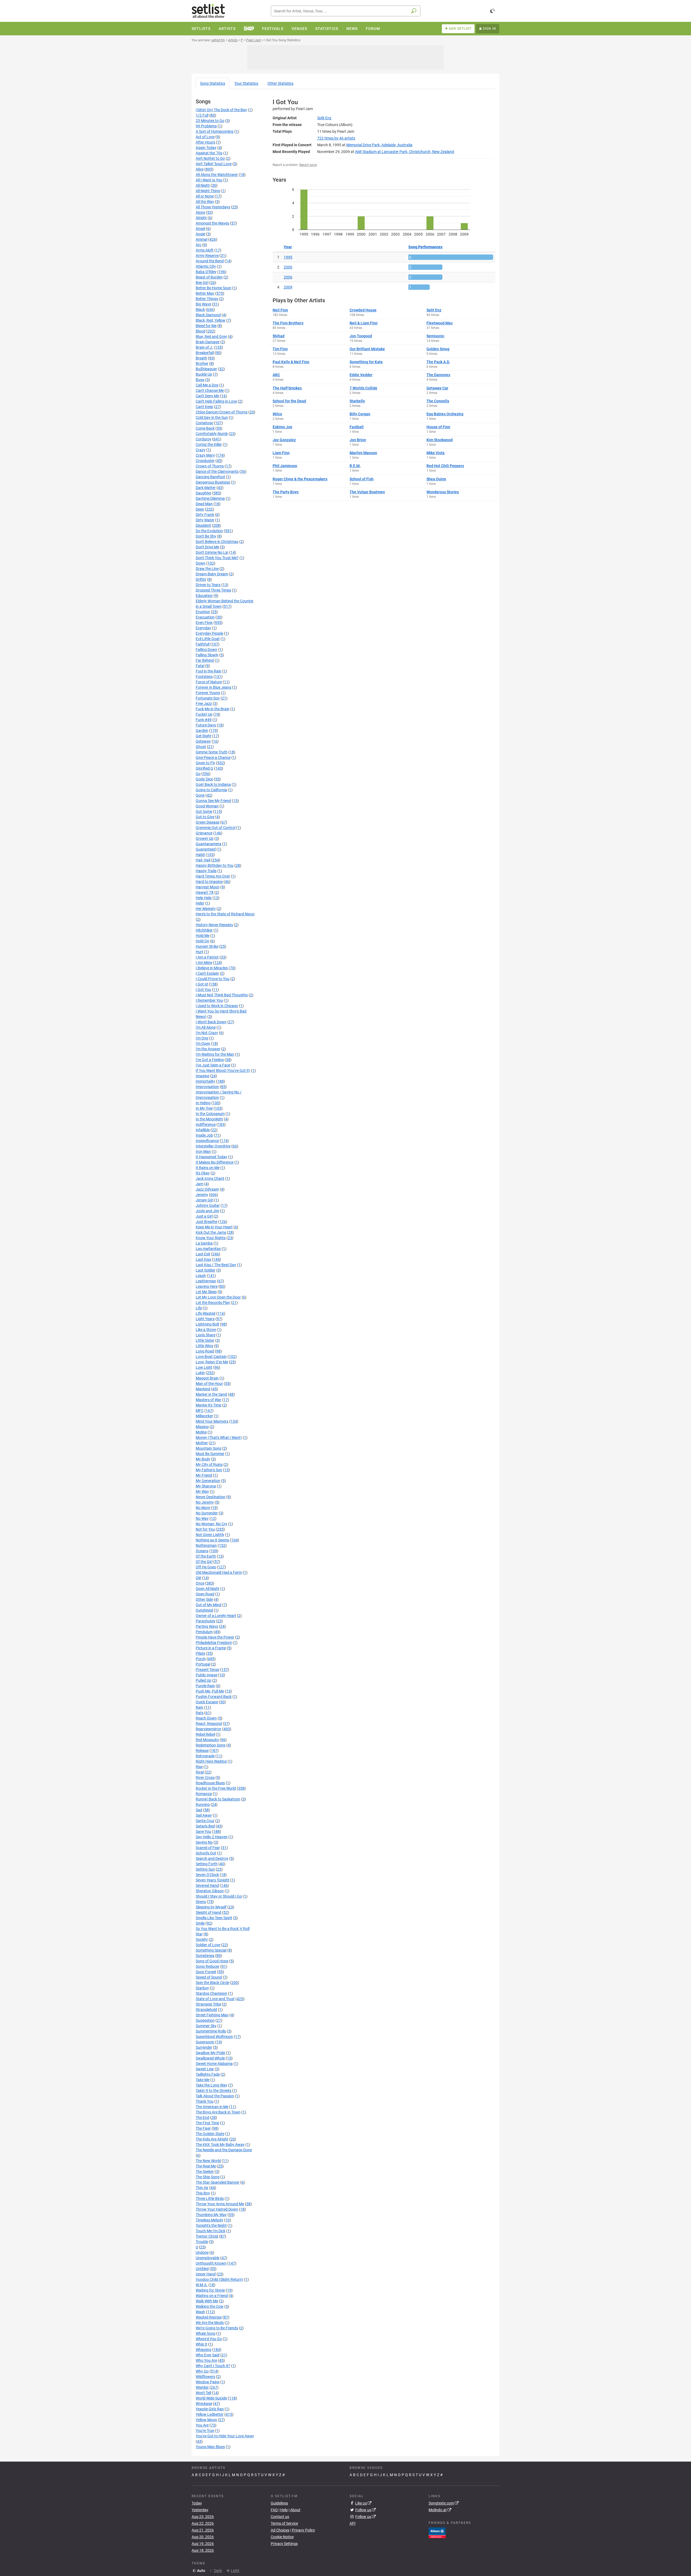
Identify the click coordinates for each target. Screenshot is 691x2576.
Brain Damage (208, 342)
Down (201, 563)
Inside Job (204, 1135)
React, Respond (209, 1724)
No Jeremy (205, 1502)
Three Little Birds (210, 2198)
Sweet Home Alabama (214, 2064)
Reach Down (206, 1718)
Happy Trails (206, 871)
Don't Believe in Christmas (217, 542)
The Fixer (203, 2128)
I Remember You (209, 1000)
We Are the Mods (210, 2323)
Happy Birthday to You (215, 865)
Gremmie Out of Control (216, 828)
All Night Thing (208, 191)
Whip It (201, 2344)
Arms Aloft (205, 250)
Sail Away (204, 1815)
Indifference (206, 1124)
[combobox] (346, 11)
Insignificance (207, 1141)
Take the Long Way (211, 2085)
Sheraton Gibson (210, 1891)
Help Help (204, 898)
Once (200, 1583)
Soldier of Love (208, 1945)
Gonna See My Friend (213, 801)
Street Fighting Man (212, 2015)
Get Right (204, 736)
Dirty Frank (205, 515)
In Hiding (203, 1103)
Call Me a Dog (207, 385)
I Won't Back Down (211, 1022)
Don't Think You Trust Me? (217, 558)
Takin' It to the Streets (214, 2091)
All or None (205, 196)
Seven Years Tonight (213, 1880)
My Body (203, 1459)
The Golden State (210, 2134)
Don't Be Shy (206, 536)
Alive (200, 169)
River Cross (205, 1778)
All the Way (205, 202)
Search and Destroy (212, 1858)
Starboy (202, 1988)
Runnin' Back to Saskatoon (218, 1799)
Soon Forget (206, 1972)
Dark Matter (206, 488)
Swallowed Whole (210, 2058)
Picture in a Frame (211, 1648)
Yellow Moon (206, 2420)
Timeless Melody (209, 2220)
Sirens (201, 1902)
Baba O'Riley (206, 272)
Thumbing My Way (211, 2215)
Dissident (203, 525)
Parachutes (205, 1621)
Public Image (206, 1675)
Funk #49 (204, 720)
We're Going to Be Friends (217, 2328)
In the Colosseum (210, 1114)
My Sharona (206, 1486)
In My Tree (204, 1108)
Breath (201, 358)
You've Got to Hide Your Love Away (225, 2436)
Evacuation (205, 617)
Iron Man (203, 1151)
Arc (199, 245)
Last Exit (203, 1254)
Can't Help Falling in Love (216, 401)
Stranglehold (206, 2010)
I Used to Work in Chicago (217, 1006)
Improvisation (207, 1087)
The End (202, 2118)
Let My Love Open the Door (218, 1297)
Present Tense (207, 1670)
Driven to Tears (208, 585)
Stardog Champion (211, 1993)
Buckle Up (204, 374)
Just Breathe (206, 1222)
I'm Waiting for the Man (215, 1054)
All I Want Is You (209, 180)
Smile (200, 1923)
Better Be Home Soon (214, 288)
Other (280, 83)
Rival (200, 1772)
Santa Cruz (205, 1821)
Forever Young (208, 693)
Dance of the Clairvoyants (217, 471)
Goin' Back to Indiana (213, 784)
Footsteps (204, 677)
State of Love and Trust (215, 1999)
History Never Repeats (214, 925)
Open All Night (208, 1589)
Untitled (202, 2269)
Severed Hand (207, 1885)
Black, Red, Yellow (211, 320)
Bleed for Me (206, 326)
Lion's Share (206, 1335)
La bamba (204, 1243)
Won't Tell (203, 2393)
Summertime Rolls (211, 2031)
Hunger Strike (207, 946)
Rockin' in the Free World (216, 1788)
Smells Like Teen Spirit (214, 1918)
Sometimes (205, 1956)
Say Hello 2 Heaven (212, 1837)
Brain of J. (204, 347)
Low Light (204, 1367)
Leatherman (206, 1281)
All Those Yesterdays (213, 207)
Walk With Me (207, 2301)
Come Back (205, 428)
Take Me (203, 2080)
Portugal (203, 1664)
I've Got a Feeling (210, 1060)
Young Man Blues (210, 2447)
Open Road (205, 1594)
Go (198, 774)
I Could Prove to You (213, 979)
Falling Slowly (207, 655)
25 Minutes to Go (210, 121)
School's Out (206, 1853)
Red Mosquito (207, 1740)
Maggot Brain (207, 1378)
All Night (203, 185)
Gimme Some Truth (212, 752)
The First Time (207, 2123)
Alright (201, 218)
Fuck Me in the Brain (213, 709)
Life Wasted (206, 1313)
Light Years (205, 1319)
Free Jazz (204, 704)
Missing (202, 1427)
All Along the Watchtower (217, 175)
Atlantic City (206, 266)
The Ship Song (208, 2177)
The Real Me (206, 2166)
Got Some (204, 811)
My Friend (204, 1475)
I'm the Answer (208, 1049)
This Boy (203, 2193)
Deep (200, 509)
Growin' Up (205, 838)
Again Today (206, 148)
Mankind (203, 1389)
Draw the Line (207, 569)
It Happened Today (211, 1157)
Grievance (204, 833)
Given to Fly (205, 763)
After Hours (205, 142)
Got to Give (205, 817)
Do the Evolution (209, 531)
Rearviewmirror (209, 1729)
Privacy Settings (284, 2544)
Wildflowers (205, 2377)
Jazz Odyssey (207, 1189)
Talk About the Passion (215, 2096)
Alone (200, 212)
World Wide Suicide (211, 2398)
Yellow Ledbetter (210, 2414)
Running (203, 1804)
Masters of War (209, 1400)
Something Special (211, 1950)
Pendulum (204, 1632)
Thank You (205, 2101)
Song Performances (425, 247)
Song (213, 83)
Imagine (202, 1076)
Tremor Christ (207, 2236)
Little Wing (204, 1346)
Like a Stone (206, 1330)
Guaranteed (206, 849)
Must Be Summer (210, 1454)
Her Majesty (206, 909)
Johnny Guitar (208, 1205)
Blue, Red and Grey (211, 337)
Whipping (204, 2350)
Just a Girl (204, 1216)
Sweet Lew (205, 2069)
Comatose (204, 423)
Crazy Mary (205, 455)
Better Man (205, 293)
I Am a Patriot (207, 957)
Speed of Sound (209, 1977)
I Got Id (202, 984)
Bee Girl (202, 283)
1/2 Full (202, 115)
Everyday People (209, 633)
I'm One (202, 1038)
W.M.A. (202, 2285)
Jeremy (202, 1195)
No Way (202, 1518)
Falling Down (206, 650)
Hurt (199, 952)
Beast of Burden (209, 277)
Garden (202, 730)
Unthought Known (211, 2263)
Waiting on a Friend (212, 2296)
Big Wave (203, 304)
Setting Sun (205, 1869)
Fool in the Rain (209, 671)
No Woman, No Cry (211, 1524)
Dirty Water (205, 520)
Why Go (202, 2371)
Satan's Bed (205, 1826)
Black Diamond (208, 315)
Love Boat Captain (211, 1357)
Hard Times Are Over (213, 876)
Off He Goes (206, 1567)
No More (203, 1508)
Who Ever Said (208, 2355)
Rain (199, 1707)
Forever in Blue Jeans (214, 687)
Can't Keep (204, 407)
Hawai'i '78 (205, 892)
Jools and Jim (207, 1211)
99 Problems (206, 126)
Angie (200, 234)
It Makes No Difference (215, 1162)
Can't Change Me (210, 390)
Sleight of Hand (209, 1912)
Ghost (201, 747)
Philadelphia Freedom (214, 1643)
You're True (205, 2431)
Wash (200, 2312)
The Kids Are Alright (212, 2139)
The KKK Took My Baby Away (220, 2145)
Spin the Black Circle (212, 1983)
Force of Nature (209, 682)
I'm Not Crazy (207, 1033)
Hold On (202, 941)
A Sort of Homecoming (215, 131)
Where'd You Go (209, 2339)
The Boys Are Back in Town (218, 2112)
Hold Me (203, 936)
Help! (200, 903)
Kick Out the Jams (211, 1232)
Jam (199, 1184)
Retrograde (205, 1756)
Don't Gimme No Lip (212, 552)
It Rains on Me (208, 1168)
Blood (201, 331)
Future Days (206, 725)
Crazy (201, 450)
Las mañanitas (208, 1249)
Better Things (207, 299)
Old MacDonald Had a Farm (219, 1572)
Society (202, 1939)
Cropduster (205, 461)
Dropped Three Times (213, 590)
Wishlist (202, 2387)
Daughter (204, 493)
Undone (202, 2252)
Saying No (204, 1842)
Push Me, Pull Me (210, 1691)
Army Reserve (207, 256)
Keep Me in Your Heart (214, 1227)
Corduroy (204, 439)
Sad (199, 1810)
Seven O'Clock (207, 1875)
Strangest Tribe (208, 2004)
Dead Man (204, 504)
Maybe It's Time (209, 1405)
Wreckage (204, 2404)
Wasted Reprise (209, 2317)
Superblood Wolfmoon (214, 2037)
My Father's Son (209, 1470)
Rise (199, 1767)
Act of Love (205, 137)
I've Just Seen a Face (213, 1065)
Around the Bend (210, 261)
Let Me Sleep (206, 1292)
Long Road (205, 1351)
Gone (200, 795)
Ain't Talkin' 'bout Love (214, 164)
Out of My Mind (209, 1605)
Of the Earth (206, 1556)
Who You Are (206, 2360)
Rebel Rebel (205, 1734)
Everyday (203, 628)
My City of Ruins (209, 1464)
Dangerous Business (213, 482)
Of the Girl (204, 1562)
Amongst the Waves (212, 223)
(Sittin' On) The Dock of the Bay (221, 110)
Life (199, 1308)
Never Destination (211, 1497)
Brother (202, 363)
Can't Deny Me (207, 396)
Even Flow (204, 623)
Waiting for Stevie (210, 2290)
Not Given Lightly (210, 1535)
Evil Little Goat (208, 639)
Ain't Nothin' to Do (210, 158)
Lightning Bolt (207, 1324)
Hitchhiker (204, 930)
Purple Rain (205, 1686)
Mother (202, 1443)
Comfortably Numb (212, 434)
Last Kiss (203, 1259)
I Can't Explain (207, 973)
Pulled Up (204, 1680)
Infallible (203, 1130)
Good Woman (207, 806)
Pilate (200, 1653)
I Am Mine (204, 963)
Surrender (204, 2047)
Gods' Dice (204, 779)
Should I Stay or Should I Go (219, 1896)
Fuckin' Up (204, 714)
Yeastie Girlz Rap (210, 2409)
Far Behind (205, 660)
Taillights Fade (208, 2074)
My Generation (208, 1481)
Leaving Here (207, 1286)
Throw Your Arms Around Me (220, 2204)
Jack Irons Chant (210, 1178)
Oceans (202, 1551)
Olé (198, 1578)
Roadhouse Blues (210, 1783)
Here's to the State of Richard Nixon (225, 914)
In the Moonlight (209, 1119)
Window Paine (208, 2382)
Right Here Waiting (211, 1761)
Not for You (205, 1529)
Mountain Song (209, 1448)
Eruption (203, 612)
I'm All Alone (206, 1027)
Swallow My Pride (210, 2053)
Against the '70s (209, 153)
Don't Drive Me (207, 547)
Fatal (200, 666)
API (353, 2523)
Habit (200, 855)
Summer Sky (206, 2026)
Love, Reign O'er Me (212, 1362)
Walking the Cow (210, 2306)
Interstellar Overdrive (213, 1146)
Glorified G (204, 768)
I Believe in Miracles (212, 968)
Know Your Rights (211, 1238)
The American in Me (212, 2107)
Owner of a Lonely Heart (216, 1616)
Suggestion (205, 2020)
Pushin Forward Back (214, 1697)
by (336, 138)
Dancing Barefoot (210, 477)
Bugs (200, 380)
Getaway (203, 741)
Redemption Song (211, 1745)
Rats (200, 1713)
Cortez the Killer (209, 444)
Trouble (202, 2242)
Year (288, 247)
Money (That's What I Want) (219, 1437)
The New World (208, 2161)
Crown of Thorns (210, 466)
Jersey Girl (204, 1200)
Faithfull (203, 644)
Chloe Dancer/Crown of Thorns (222, 412)
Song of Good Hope (212, 1961)
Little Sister (205, 1340)
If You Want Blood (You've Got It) (223, 1070)
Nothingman (206, 1545)
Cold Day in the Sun (212, 417)
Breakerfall (205, 353)
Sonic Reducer (208, 1966)
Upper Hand (206, 2274)
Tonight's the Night (211, 2225)
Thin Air (202, 2188)
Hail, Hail (203, 860)
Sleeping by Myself (211, 1907)
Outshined (204, 1610)
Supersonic (205, 2042)
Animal (201, 239)
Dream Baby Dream (212, 574)
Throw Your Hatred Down (217, 2209)
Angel (200, 229)
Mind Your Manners (212, 1421)
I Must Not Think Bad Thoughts (222, 995)
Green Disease (208, 822)
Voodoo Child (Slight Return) (219, 2279)
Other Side (204, 1599)
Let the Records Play (213, 1303)
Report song (308, 165)
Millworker (204, 1416)
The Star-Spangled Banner (218, 2182)
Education (204, 596)
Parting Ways (207, 1626)
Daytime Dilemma (210, 498)
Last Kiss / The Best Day (216, 1265)
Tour (246, 83)
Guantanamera (209, 844)
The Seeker (205, 2171)
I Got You (203, 990)
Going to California (211, 790)
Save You (203, 1831)
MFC (200, 1411)
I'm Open (203, 1044)
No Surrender (207, 1513)
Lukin (200, 1373)
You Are (202, 2425)
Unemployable (208, 2258)
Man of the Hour (209, 1384)
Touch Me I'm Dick (211, 2231)
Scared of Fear (208, 1848)
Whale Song (206, 2333)
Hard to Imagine (209, 882)
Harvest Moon (208, 887)
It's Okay (203, 1173)
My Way (202, 1491)
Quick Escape (207, 1702)
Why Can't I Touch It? (213, 2366)
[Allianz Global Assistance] (437, 2532)
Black (200, 310)
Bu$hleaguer (206, 369)
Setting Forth (207, 1864)
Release (202, 1751)
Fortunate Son (208, 698)
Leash (201, 1276)
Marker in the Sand (211, 1394)
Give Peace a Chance (213, 757)
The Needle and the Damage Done (224, 2150)
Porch (201, 1659)
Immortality (205, 1081)
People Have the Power (215, 1637)
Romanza (204, 1794)
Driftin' (201, 579)
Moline (201, 1432)
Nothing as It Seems (212, 1540)
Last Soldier (206, 1270)
